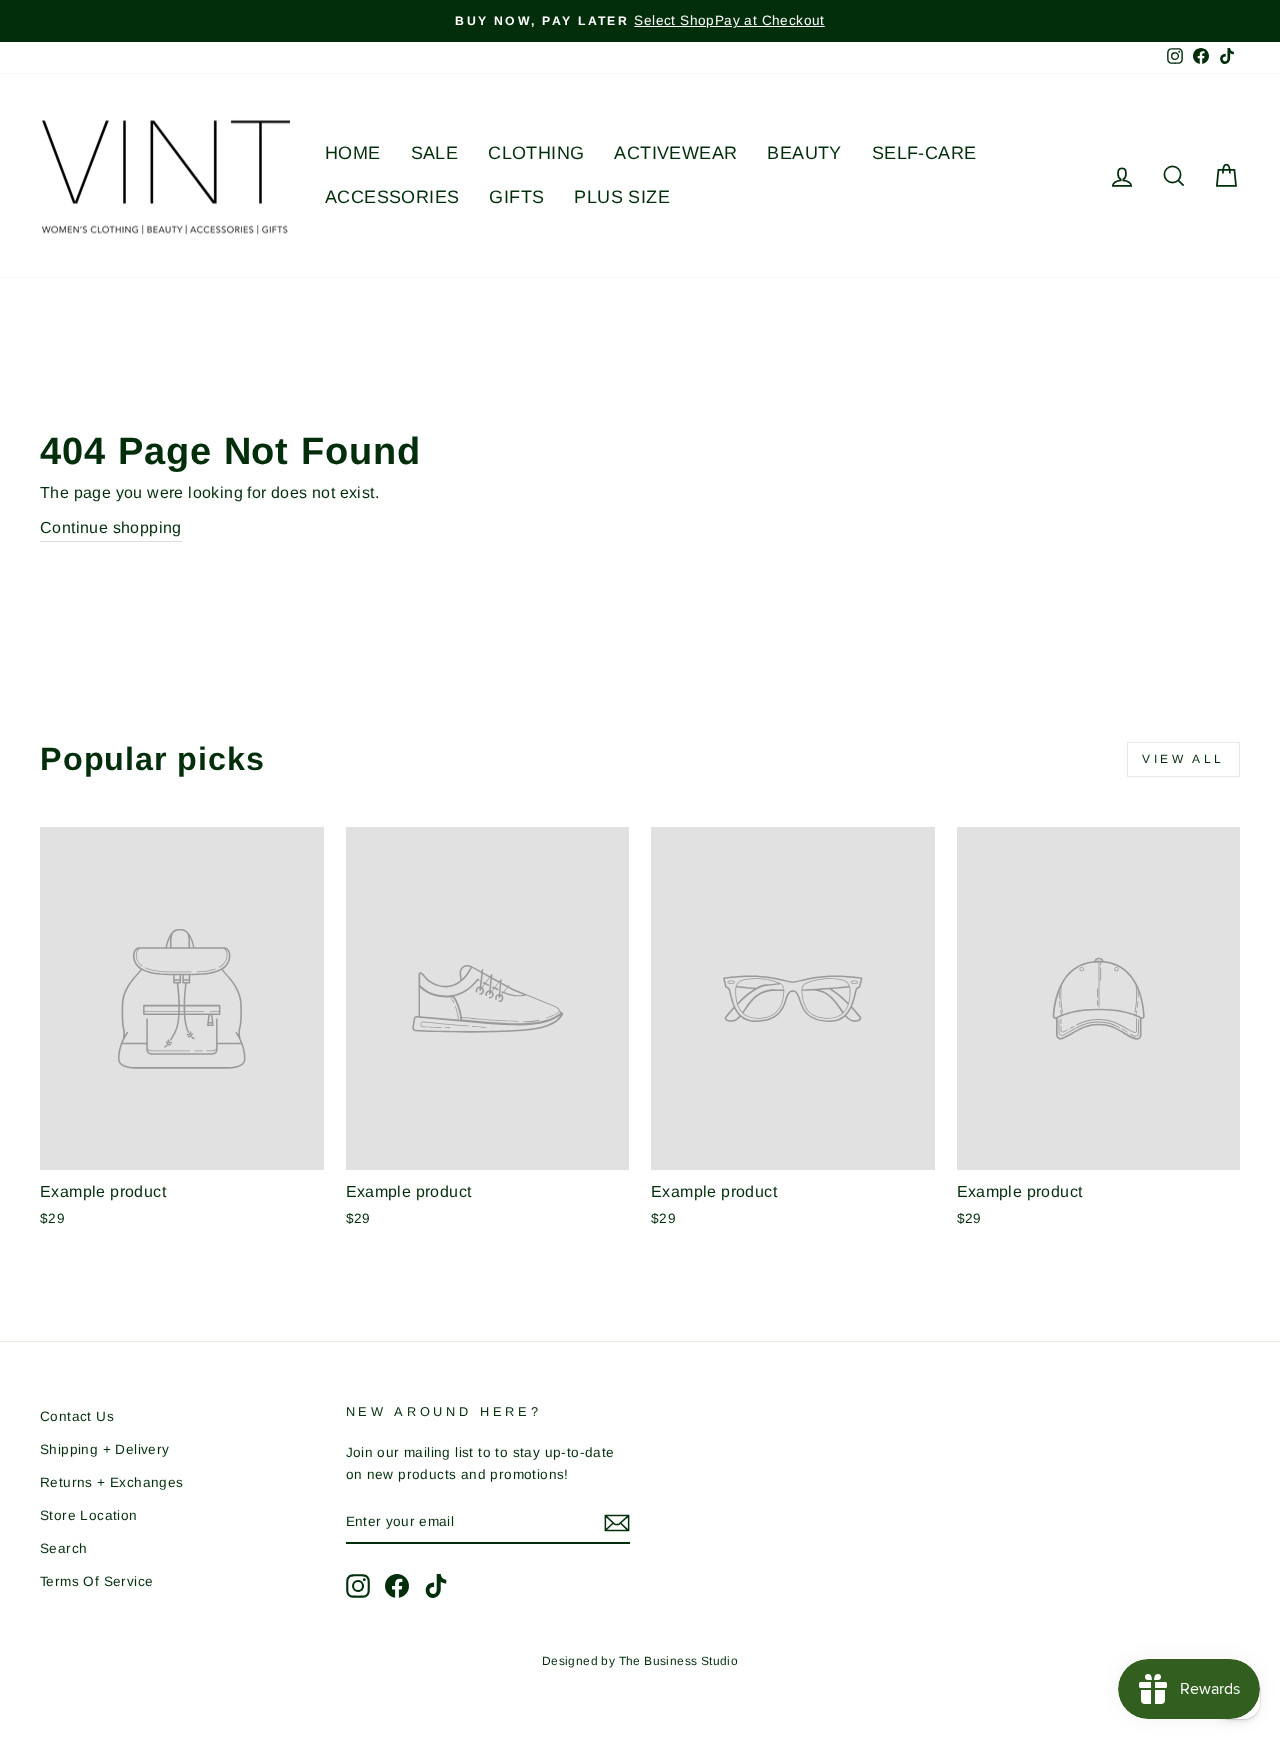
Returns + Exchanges (112, 1482)
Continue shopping (111, 527)
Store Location (89, 1515)
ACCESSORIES (392, 197)
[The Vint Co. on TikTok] (436, 1586)
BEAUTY (804, 153)
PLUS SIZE (622, 197)
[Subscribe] (617, 1523)
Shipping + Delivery (105, 1449)
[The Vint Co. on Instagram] (358, 1586)
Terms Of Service (96, 1581)
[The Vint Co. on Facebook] (397, 1586)
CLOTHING (536, 153)
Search (63, 1548)
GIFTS (516, 197)
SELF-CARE (924, 153)
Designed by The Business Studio (640, 1661)
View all (1183, 759)
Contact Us (77, 1416)
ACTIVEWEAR (675, 153)
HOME (353, 153)
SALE (435, 153)
